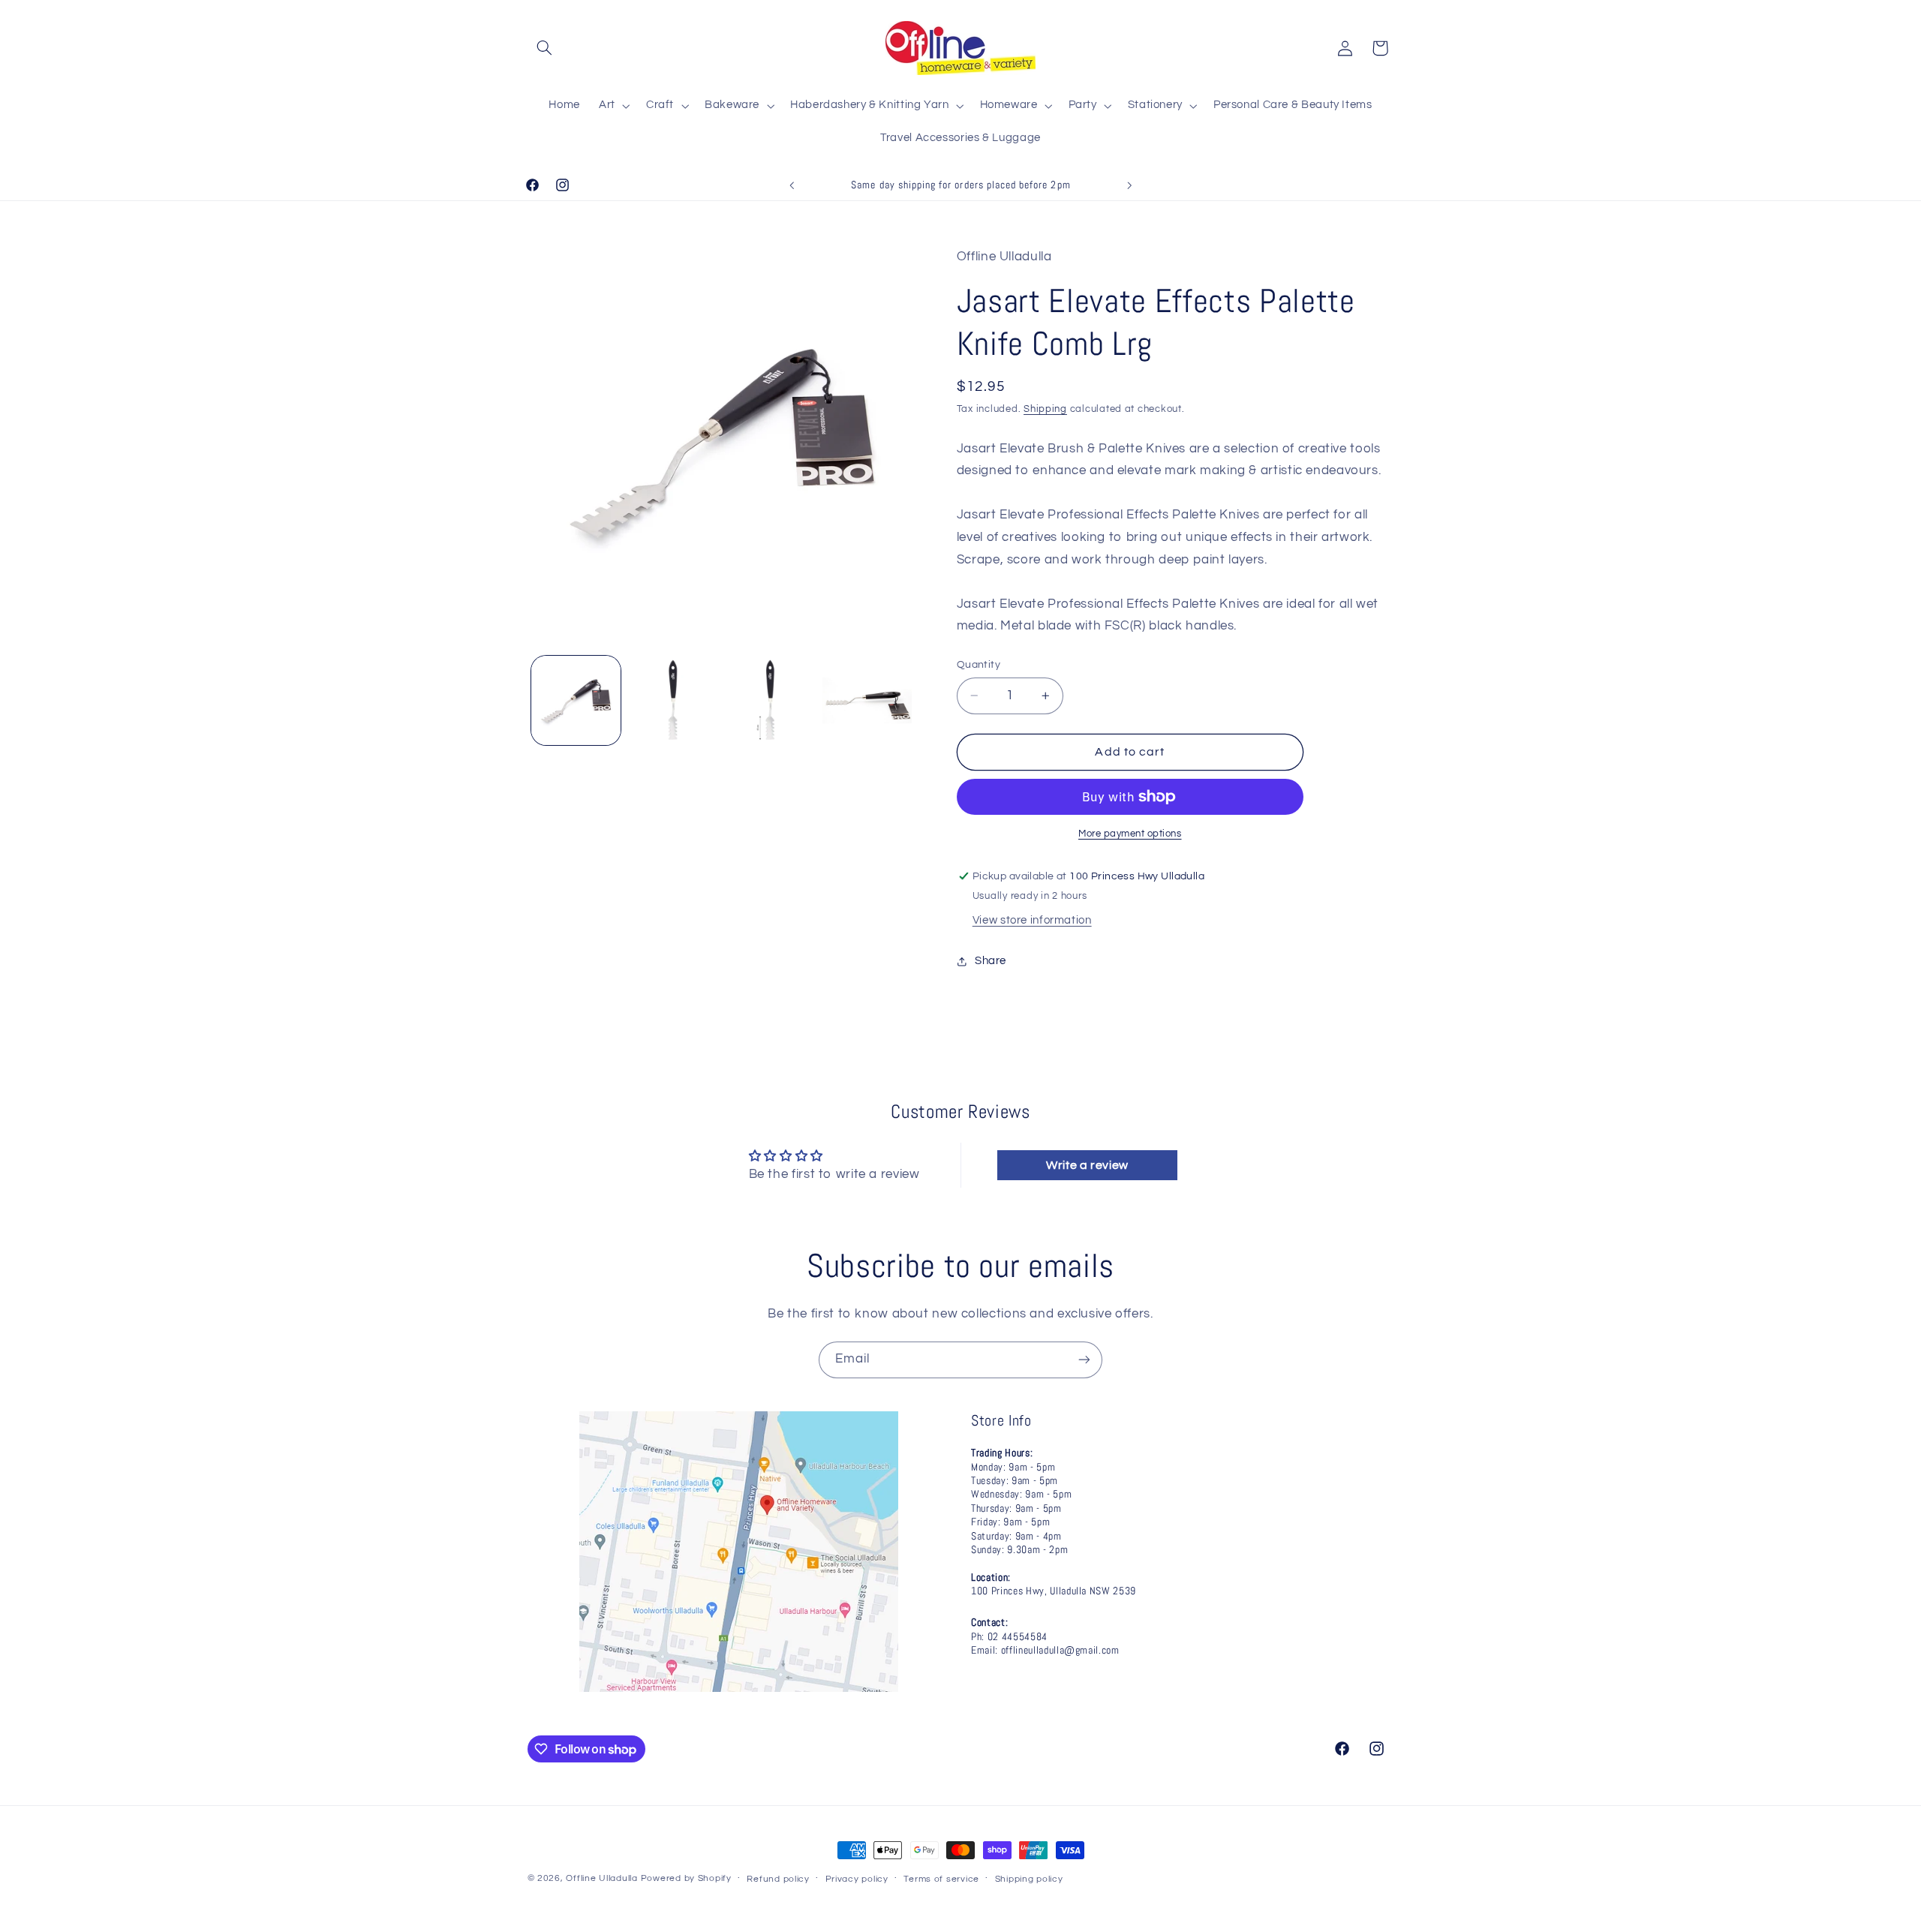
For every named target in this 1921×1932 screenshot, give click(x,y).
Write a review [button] (1087, 1165)
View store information (1032, 920)
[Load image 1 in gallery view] (576, 700)
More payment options (1130, 834)
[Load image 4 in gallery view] (867, 700)
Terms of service (941, 1879)
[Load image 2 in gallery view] (673, 700)
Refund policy (778, 1879)
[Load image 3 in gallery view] (770, 700)
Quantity (979, 665)
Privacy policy (857, 1879)
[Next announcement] (1129, 185)
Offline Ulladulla (602, 1878)
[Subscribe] (1084, 1360)
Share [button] (991, 961)
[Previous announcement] (792, 185)
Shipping (1045, 409)
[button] (545, 48)
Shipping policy (1029, 1879)
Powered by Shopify (686, 1878)
